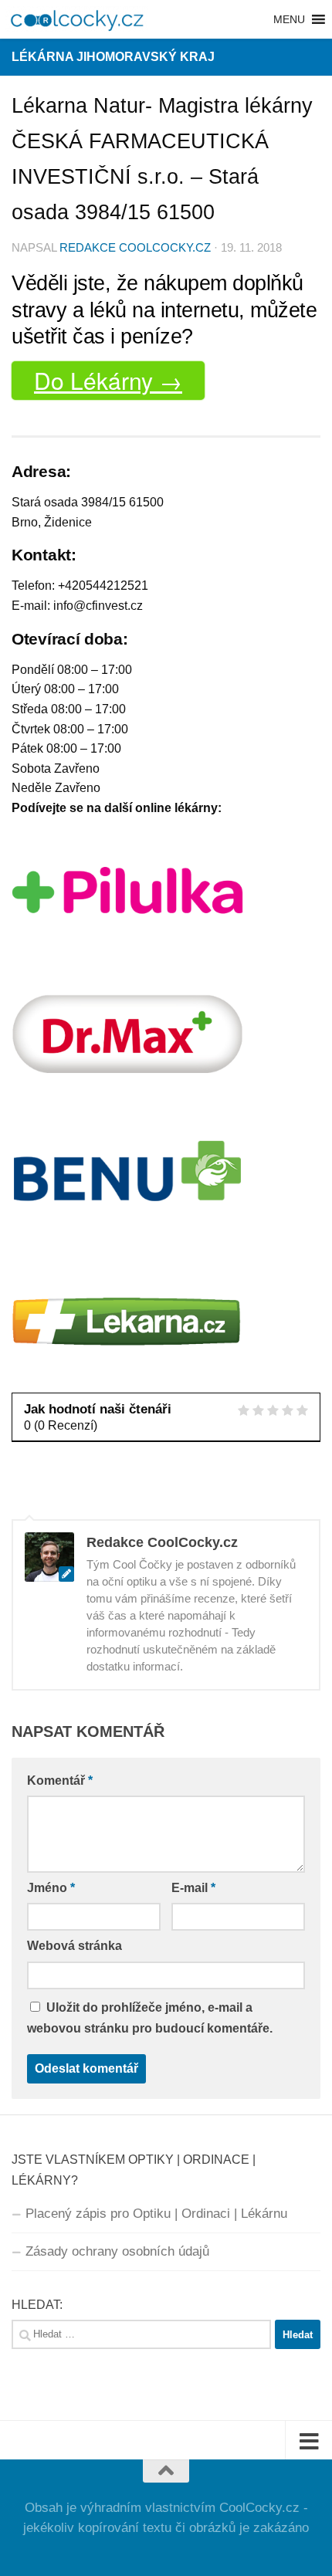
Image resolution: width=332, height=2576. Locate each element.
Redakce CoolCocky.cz (135, 248)
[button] (289, 19)
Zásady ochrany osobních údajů (117, 2251)
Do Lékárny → (108, 380)
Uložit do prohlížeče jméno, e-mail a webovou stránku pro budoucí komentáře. (150, 2018)
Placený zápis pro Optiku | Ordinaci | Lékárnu (156, 2214)
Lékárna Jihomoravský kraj (113, 57)
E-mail (193, 1888)
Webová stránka (75, 1946)
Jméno (51, 1888)
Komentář (60, 1781)
